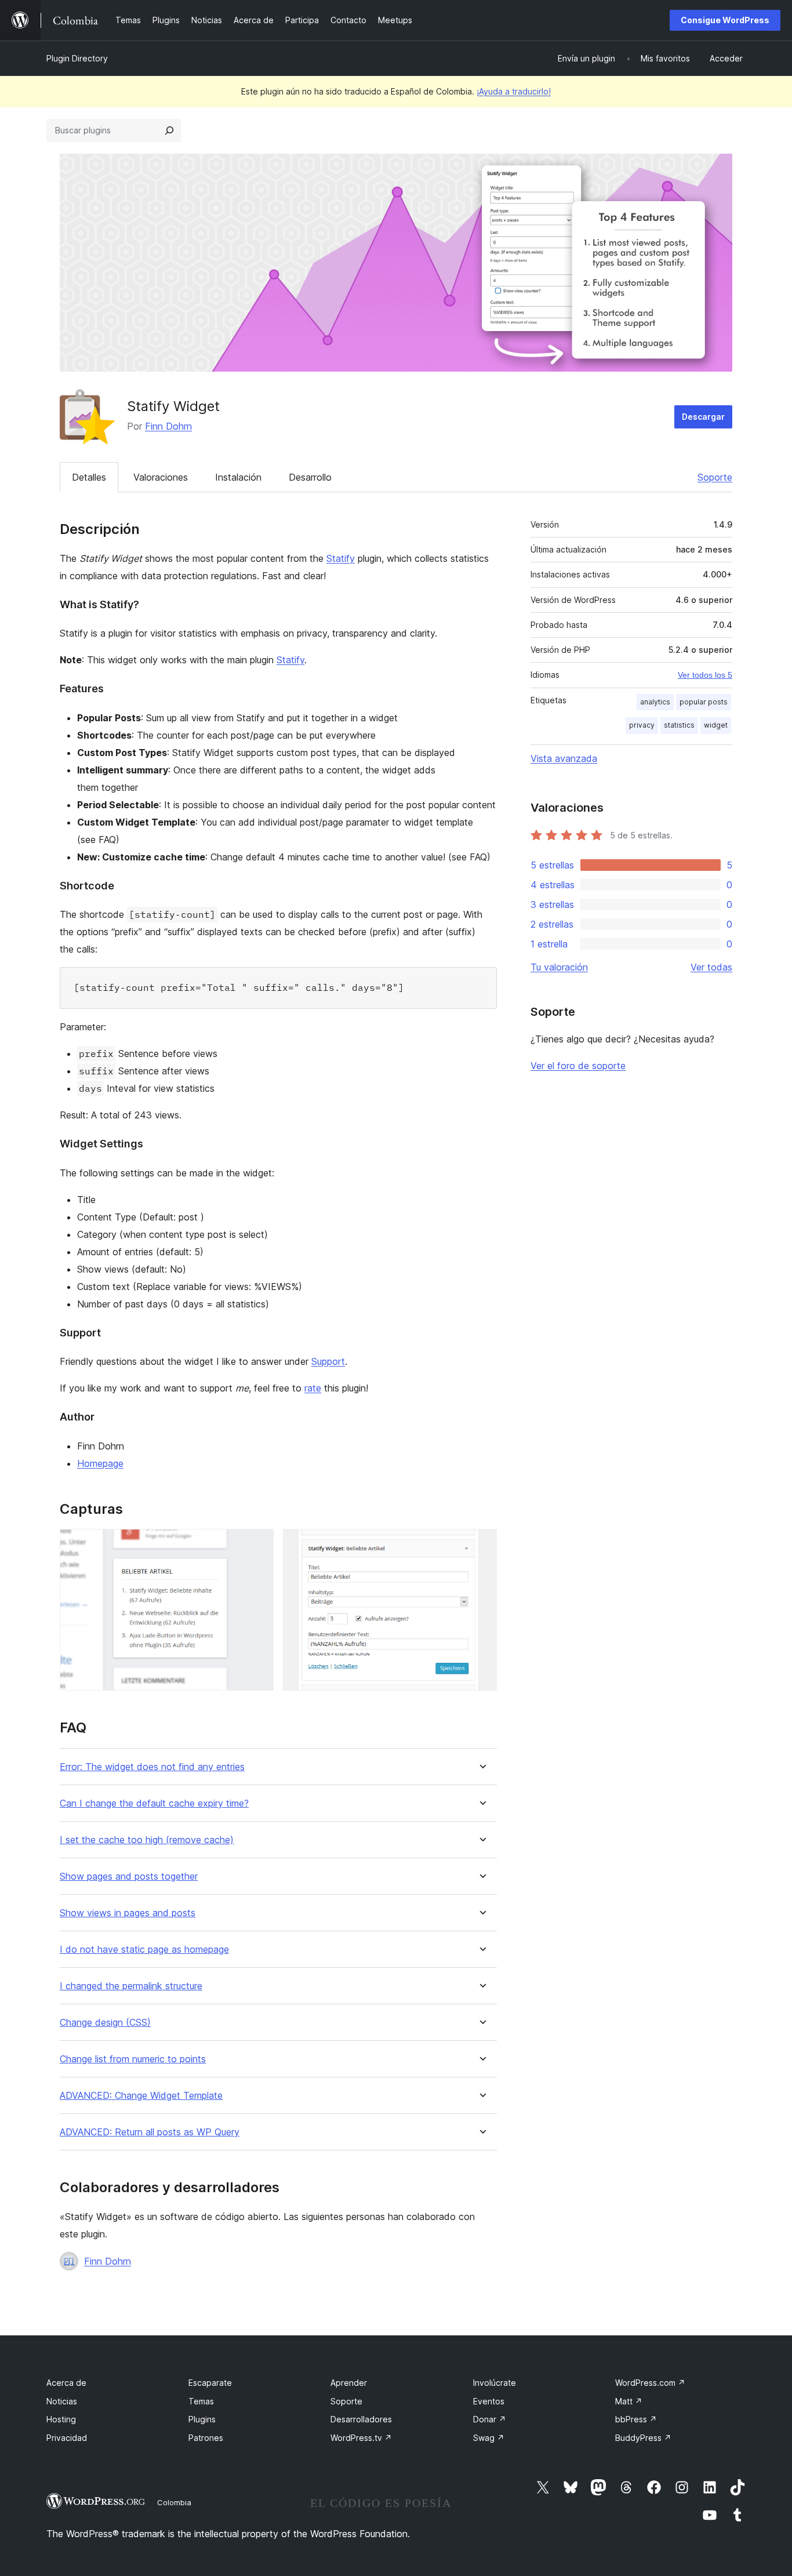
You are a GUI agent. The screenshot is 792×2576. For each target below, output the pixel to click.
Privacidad (67, 2438)
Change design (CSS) (105, 2023)
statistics (679, 725)
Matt (629, 2401)
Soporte (715, 477)
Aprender (349, 2383)
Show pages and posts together (129, 1876)
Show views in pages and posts (128, 1913)
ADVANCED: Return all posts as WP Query (150, 2132)
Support (328, 1361)
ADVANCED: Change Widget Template (141, 2096)
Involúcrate (495, 2383)
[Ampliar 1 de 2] (258, 1545)
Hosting (61, 2419)
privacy (642, 725)
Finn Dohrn (168, 426)
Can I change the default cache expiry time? (154, 1803)
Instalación (238, 477)
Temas (201, 2401)
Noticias (62, 2401)
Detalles (89, 477)
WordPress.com (650, 2383)
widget (716, 725)
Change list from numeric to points (133, 2059)
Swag (489, 2438)
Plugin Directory (77, 58)
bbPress (636, 2419)
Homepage (100, 1463)
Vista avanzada (564, 758)
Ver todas (711, 967)
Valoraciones (161, 477)
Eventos (489, 2401)
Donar (490, 2419)
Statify (341, 558)
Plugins (202, 2419)
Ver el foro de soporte (578, 1066)
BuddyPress (643, 2438)
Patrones (206, 2438)
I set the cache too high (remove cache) (147, 1840)
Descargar (703, 417)
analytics (655, 702)
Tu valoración (559, 967)
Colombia (174, 2502)
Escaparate (210, 2383)
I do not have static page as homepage (144, 1950)
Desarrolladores (361, 2419)
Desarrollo (310, 477)
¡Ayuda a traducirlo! (514, 91)
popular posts (704, 702)
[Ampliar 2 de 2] (481, 1545)
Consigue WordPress (725, 20)
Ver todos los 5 (705, 675)
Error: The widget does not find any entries (152, 1767)
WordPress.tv (361, 2438)
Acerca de (66, 2383)
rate (313, 1388)
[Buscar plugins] (169, 130)
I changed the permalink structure (131, 1986)
